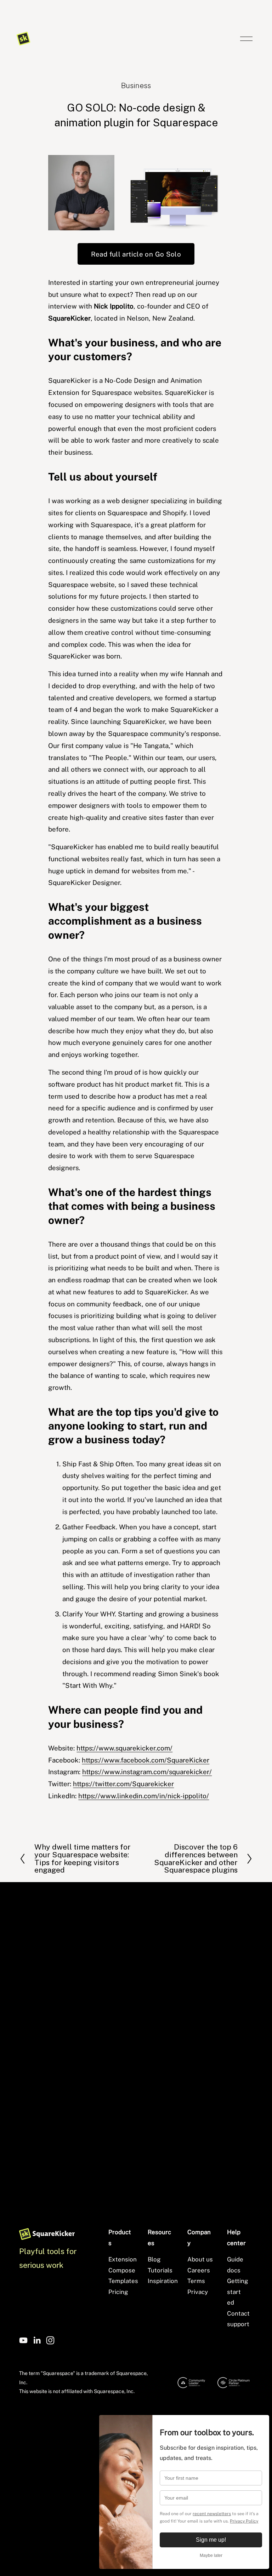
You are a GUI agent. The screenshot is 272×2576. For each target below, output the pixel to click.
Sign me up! (211, 2540)
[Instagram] (50, 2340)
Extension (123, 2259)
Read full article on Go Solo (136, 254)
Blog (154, 2259)
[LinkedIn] (37, 2340)
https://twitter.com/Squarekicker (123, 1784)
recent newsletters (212, 2514)
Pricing (118, 2292)
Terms (196, 2281)
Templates (123, 2281)
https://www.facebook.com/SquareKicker (146, 1760)
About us (200, 2259)
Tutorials (160, 2270)
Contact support (238, 2319)
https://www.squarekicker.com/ (124, 1748)
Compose (122, 2270)
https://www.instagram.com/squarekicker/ (147, 1772)
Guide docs (235, 2265)
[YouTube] (23, 2340)
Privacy (198, 2292)
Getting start (238, 2286)
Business (136, 85)
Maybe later (211, 2555)
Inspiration (163, 2281)
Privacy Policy (244, 2521)
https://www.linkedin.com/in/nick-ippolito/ (144, 1796)
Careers (199, 2270)
